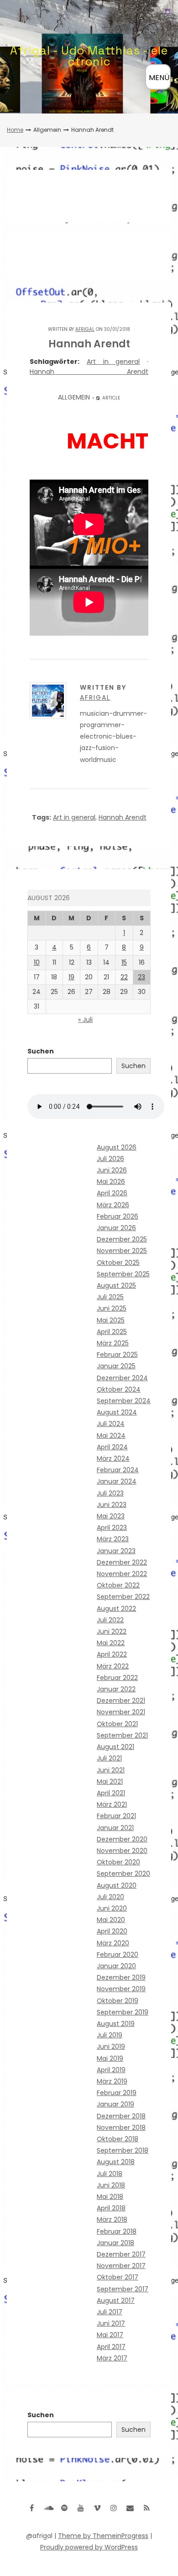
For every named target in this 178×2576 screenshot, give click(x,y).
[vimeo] (97, 2508)
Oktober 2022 (118, 1585)
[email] (130, 2508)
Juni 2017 (111, 2323)
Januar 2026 (116, 1228)
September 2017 (123, 2289)
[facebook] (31, 2508)
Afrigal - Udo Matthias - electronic (89, 56)
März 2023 (113, 1539)
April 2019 (111, 2070)
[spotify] (64, 2508)
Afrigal (85, 329)
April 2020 (112, 1931)
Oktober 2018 (118, 2139)
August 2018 (116, 2162)
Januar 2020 (116, 1966)
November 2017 (121, 2266)
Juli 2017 (110, 2312)
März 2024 (113, 1458)
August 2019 (116, 2024)
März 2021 (112, 1804)
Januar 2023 (116, 1551)
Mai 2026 (111, 1182)
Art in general (113, 362)
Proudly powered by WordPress (89, 2547)
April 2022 (112, 1654)
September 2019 (123, 2012)
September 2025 (123, 1274)
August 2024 (117, 1412)
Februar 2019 (117, 2093)
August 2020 (117, 1885)
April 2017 (111, 2347)
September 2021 (122, 1735)
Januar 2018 (115, 2243)
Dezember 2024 (122, 1378)
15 (124, 962)
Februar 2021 (116, 1816)
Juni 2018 (111, 2185)
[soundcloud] (48, 2508)
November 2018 (121, 2128)
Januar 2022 (116, 1689)
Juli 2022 (110, 1620)
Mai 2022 (111, 1643)
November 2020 (122, 1851)
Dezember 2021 (121, 1701)
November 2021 (121, 1712)
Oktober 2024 (119, 1389)
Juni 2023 (112, 1505)
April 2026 (112, 1193)
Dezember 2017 (121, 2254)
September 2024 (124, 1401)
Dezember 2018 (121, 2116)
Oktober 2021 (117, 1724)
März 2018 (112, 2220)
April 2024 (112, 1447)
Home (15, 130)
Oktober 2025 (118, 1263)
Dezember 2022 (122, 1562)
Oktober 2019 (118, 2001)
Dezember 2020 (122, 1839)
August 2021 (115, 1747)
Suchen (41, 1051)
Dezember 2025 (122, 1239)
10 (37, 962)
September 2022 (123, 1597)
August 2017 (116, 2301)
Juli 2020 (110, 1897)
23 (141, 977)
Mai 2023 (111, 1516)
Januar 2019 (115, 2104)
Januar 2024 (117, 1481)
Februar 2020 (118, 1955)
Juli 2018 (110, 2174)
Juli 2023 (110, 1493)
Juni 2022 (112, 1631)
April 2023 (112, 1528)
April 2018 (111, 2208)
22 (124, 977)
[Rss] (147, 2508)
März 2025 (113, 1343)
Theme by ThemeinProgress (103, 2536)
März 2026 (113, 1205)
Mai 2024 (111, 1436)
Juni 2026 (112, 1170)
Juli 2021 (109, 1758)
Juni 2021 (111, 1770)
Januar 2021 (115, 1828)
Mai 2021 (110, 1782)
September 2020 (123, 1874)
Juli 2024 (111, 1424)
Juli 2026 (110, 1159)
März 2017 (112, 2358)
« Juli (85, 1020)
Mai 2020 (111, 1920)
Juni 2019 (111, 2047)
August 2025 (116, 1285)
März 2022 (113, 1666)
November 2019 (121, 1989)
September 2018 (123, 2150)
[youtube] (81, 2508)
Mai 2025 (111, 1320)
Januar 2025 (116, 1366)
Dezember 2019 (121, 1977)
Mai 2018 (110, 2197)
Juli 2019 (110, 2035)
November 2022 (122, 1574)
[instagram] (114, 2508)
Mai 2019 (110, 2058)
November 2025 (122, 1251)
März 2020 (113, 1943)
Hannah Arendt (89, 372)
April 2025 (112, 1332)
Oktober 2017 (118, 2277)
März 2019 (112, 2081)
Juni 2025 (112, 1308)
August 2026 (117, 1147)
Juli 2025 (110, 1297)
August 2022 (116, 1609)
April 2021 (111, 1793)
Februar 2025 (117, 1355)
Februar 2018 (117, 2231)
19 (71, 977)
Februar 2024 (118, 1470)
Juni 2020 (112, 1908)
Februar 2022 (117, 1678)
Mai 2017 (110, 2335)
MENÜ (159, 78)
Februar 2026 (118, 1216)
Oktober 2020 (118, 1862)
